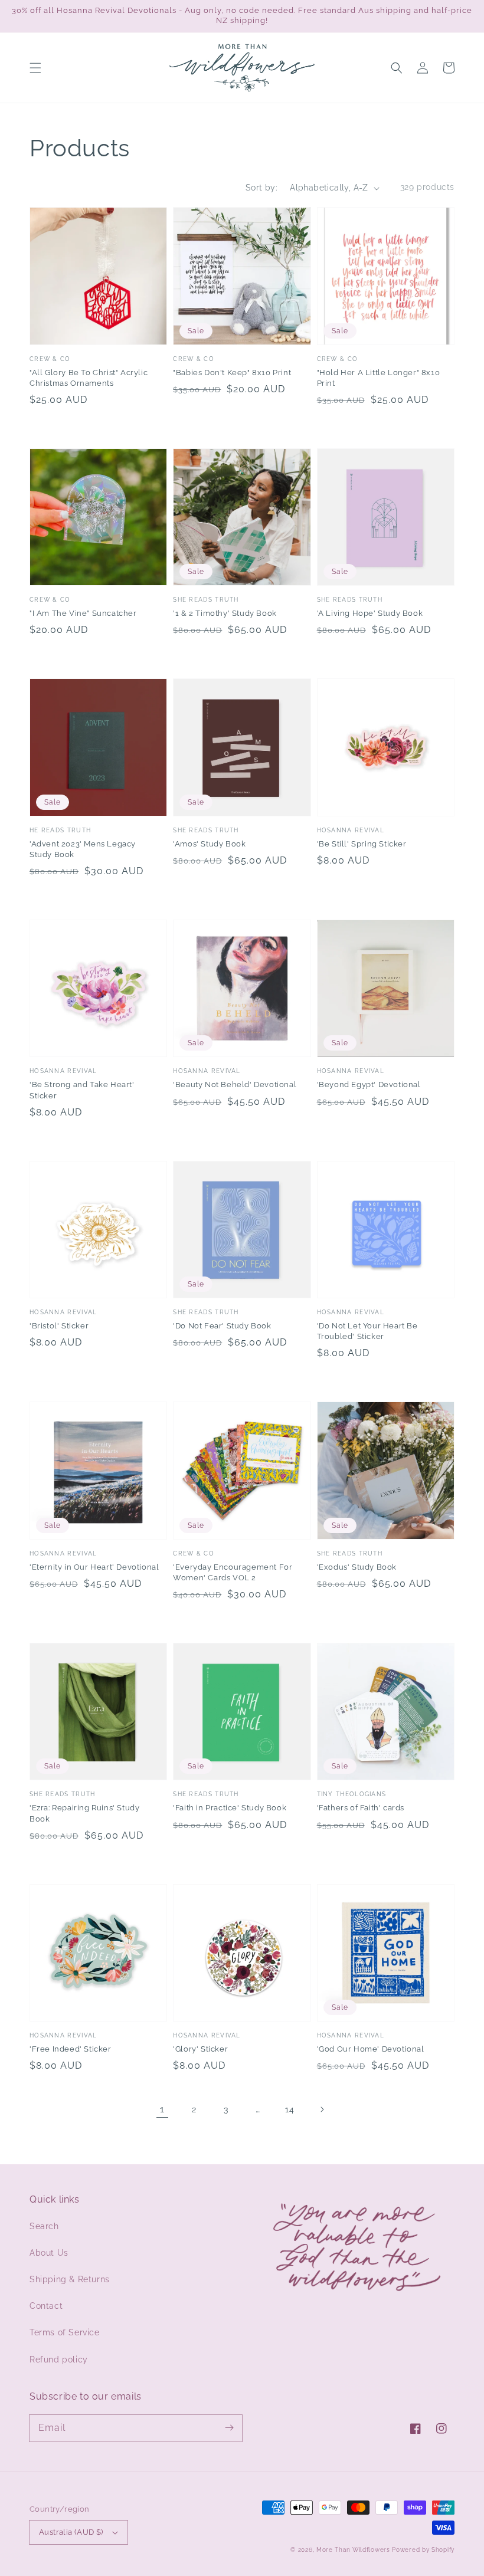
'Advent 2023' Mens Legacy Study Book (83, 849)
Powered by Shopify (423, 2550)
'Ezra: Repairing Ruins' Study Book (84, 1813)
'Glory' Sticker (200, 2049)
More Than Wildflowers (353, 2550)
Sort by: (261, 188)
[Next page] (322, 2109)
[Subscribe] (229, 2428)
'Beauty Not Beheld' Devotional (235, 1084)
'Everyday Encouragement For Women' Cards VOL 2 (233, 1572)
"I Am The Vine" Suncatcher (83, 613)
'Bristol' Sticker (59, 1326)
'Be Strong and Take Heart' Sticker (82, 1090)
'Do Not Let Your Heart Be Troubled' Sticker (367, 1331)
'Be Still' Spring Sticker (362, 844)
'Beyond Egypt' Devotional (369, 1084)
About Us (49, 2253)
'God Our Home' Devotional (371, 2049)
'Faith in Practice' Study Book (230, 1808)
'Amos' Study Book (209, 844)
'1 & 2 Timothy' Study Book (225, 613)
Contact (46, 2306)
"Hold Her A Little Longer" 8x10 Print (379, 378)
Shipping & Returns (70, 2279)
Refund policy (59, 2360)
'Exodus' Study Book (357, 1567)
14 (290, 2109)
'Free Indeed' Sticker (71, 2049)
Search (44, 2226)
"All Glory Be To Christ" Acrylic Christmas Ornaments (89, 378)
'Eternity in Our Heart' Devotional (94, 1567)
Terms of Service (65, 2332)
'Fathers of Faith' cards (361, 1808)
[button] (35, 68)
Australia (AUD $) (71, 2532)
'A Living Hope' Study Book (370, 613)
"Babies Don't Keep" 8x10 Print (232, 373)
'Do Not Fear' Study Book (222, 1326)
